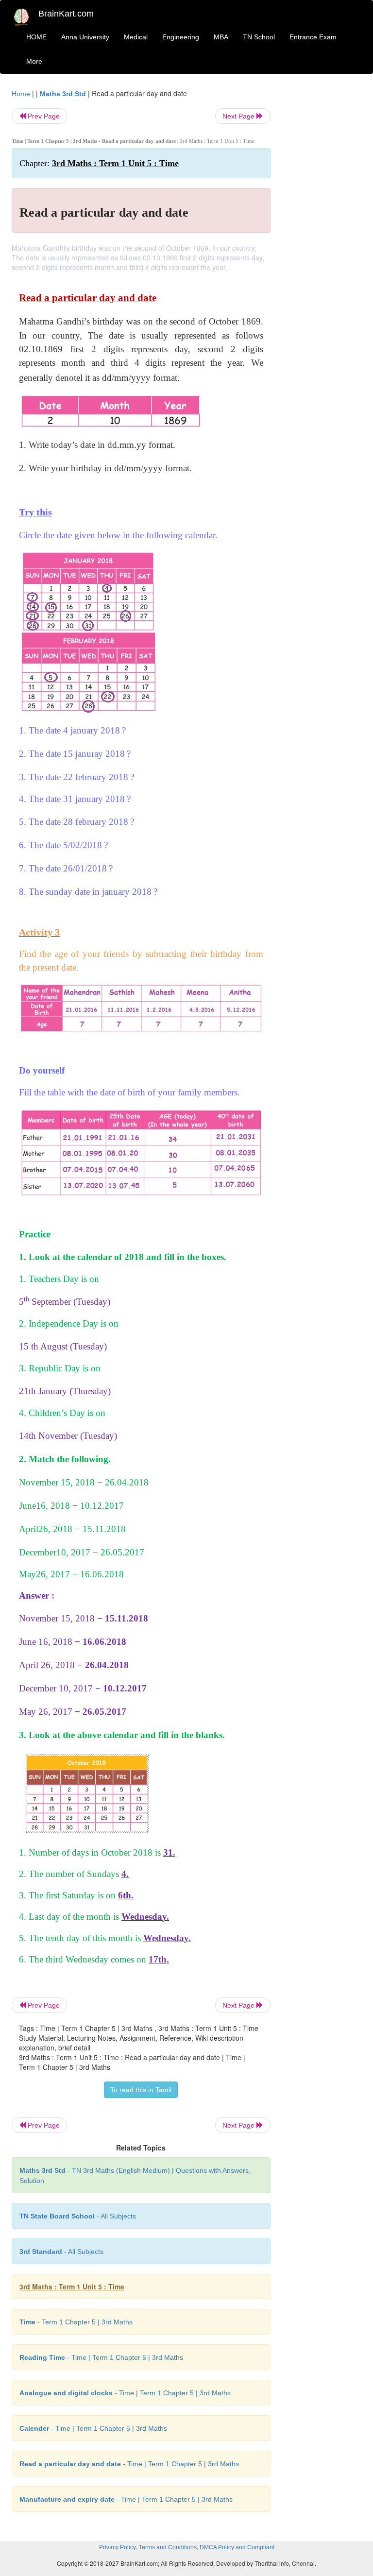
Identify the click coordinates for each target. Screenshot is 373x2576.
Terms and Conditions (168, 2547)
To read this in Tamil (141, 2090)
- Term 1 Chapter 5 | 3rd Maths (76, 2322)
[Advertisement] (323, 234)
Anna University (85, 37)
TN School (259, 37)
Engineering (181, 37)
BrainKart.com (66, 14)
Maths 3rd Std (63, 94)
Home (21, 94)
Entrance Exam (313, 37)
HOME (36, 37)
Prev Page (43, 116)
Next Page (239, 116)
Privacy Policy (118, 2547)
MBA (221, 37)
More (34, 61)
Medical (136, 37)
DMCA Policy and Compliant (237, 2547)
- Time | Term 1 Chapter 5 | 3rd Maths (101, 2357)
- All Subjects (78, 2216)
